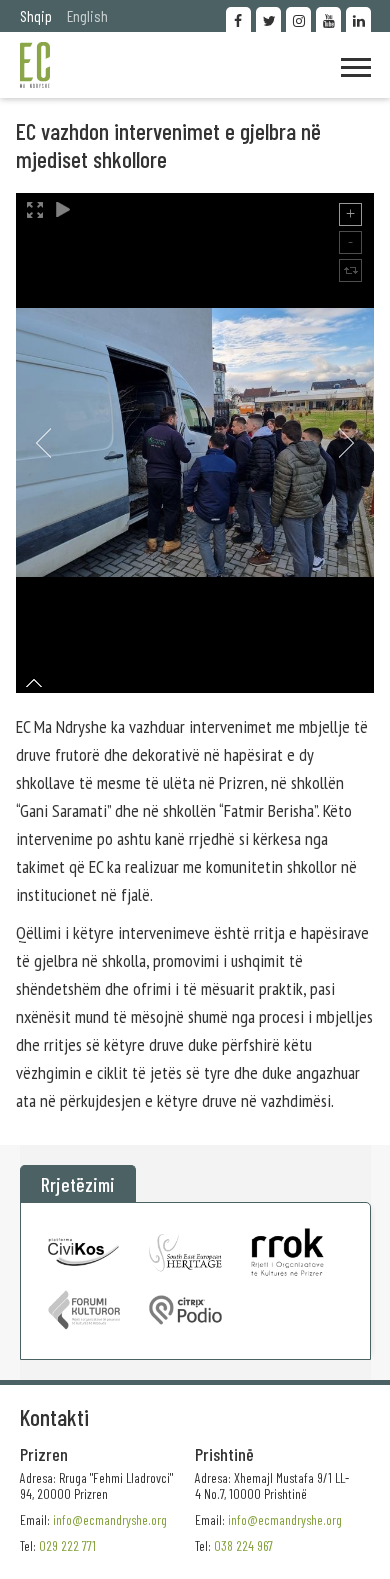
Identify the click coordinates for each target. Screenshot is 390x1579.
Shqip (36, 15)
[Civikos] (84, 1252)
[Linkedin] (358, 19)
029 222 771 (67, 1545)
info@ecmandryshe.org (285, 1519)
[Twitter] (268, 19)
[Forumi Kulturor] (84, 1310)
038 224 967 (243, 1545)
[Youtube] (328, 19)
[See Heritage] (185, 1252)
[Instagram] (298, 19)
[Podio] (185, 1310)
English (87, 15)
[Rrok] (287, 1252)
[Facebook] (238, 19)
